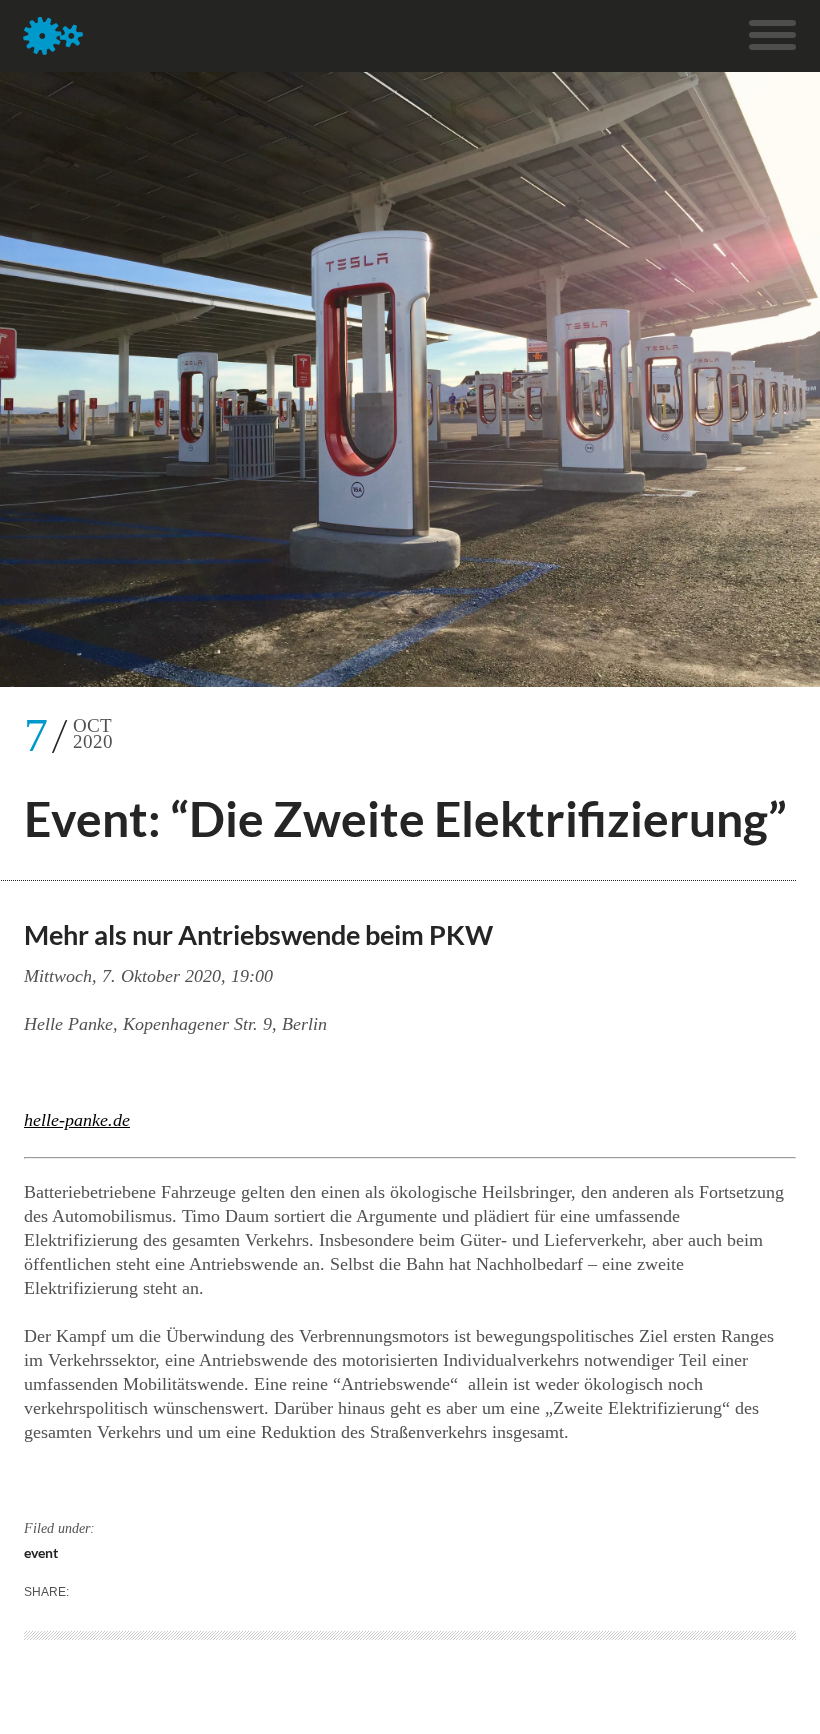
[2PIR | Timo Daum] (53, 36)
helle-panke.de (77, 1120)
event (41, 1552)
